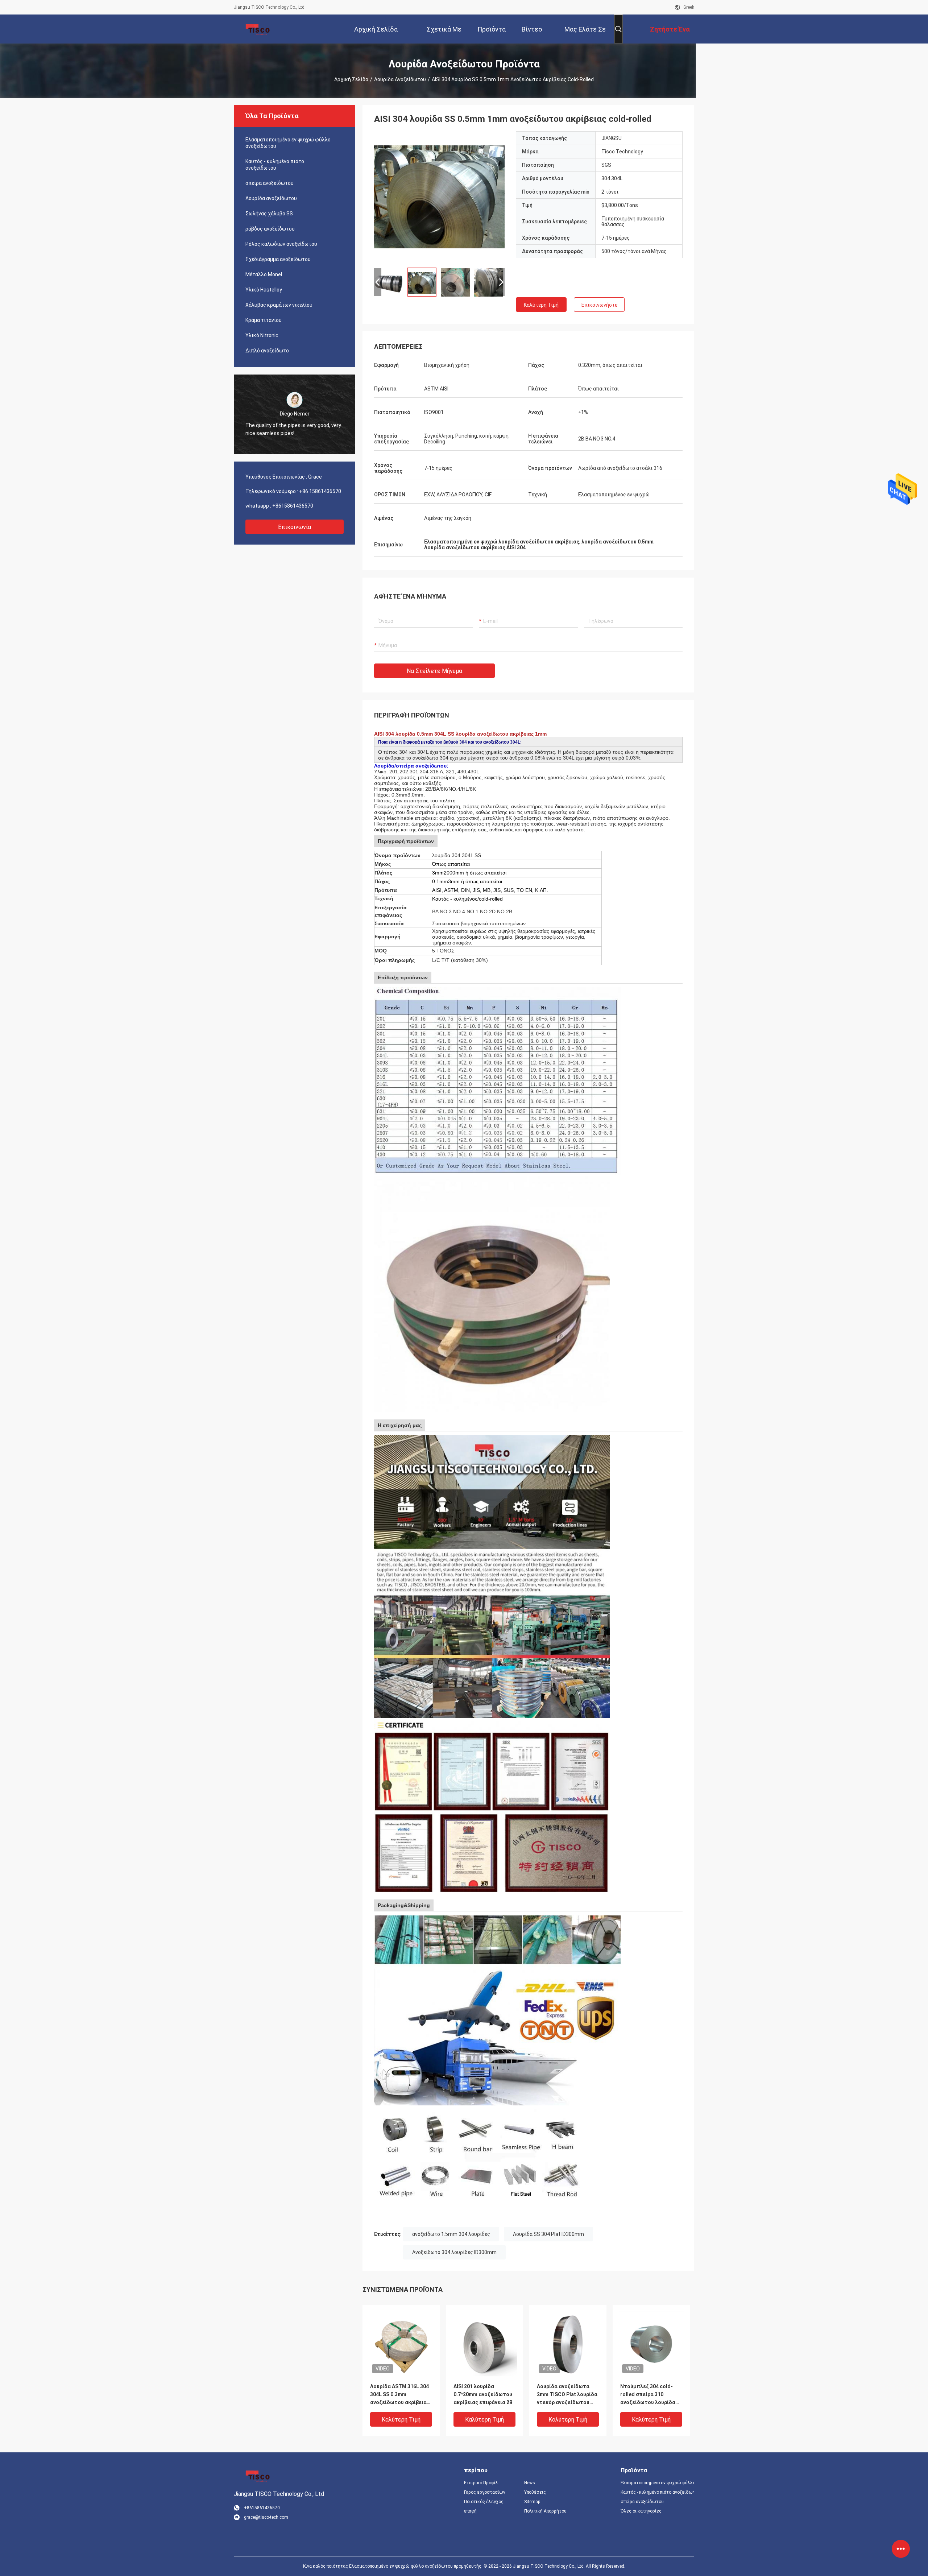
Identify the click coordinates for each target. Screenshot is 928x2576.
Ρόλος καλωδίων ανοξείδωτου (281, 244)
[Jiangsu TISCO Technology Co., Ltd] (257, 29)
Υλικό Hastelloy (264, 290)
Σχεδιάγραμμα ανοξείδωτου (278, 259)
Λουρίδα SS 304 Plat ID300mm (548, 2234)
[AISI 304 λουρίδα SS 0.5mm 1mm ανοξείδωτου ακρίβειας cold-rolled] (439, 197)
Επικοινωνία (295, 527)
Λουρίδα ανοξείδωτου (400, 79)
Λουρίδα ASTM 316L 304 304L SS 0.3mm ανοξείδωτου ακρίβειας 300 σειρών (400, 2395)
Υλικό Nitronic (262, 335)
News (530, 2483)
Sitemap (532, 2502)
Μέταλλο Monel (264, 274)
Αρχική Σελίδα (351, 79)
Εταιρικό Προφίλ (481, 2483)
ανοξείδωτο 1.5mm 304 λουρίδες (451, 2234)
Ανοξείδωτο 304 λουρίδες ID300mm (454, 2252)
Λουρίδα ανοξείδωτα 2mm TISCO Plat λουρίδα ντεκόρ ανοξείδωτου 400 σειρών (567, 2395)
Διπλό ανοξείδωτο (267, 351)
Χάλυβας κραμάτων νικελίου (279, 305)
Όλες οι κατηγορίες (641, 2511)
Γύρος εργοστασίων (485, 2492)
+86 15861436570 (320, 491)
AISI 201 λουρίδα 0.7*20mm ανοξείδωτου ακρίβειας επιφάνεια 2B (483, 2394)
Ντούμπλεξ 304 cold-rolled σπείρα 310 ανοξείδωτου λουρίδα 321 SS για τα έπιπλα (648, 2395)
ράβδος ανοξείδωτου (270, 229)
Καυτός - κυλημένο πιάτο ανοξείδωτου (275, 165)
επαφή (470, 2511)
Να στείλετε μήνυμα (434, 671)
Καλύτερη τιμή (541, 305)
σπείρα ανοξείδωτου (270, 183)
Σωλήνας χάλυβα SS (269, 214)
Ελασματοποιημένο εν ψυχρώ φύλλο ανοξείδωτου (288, 143)
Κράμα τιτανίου (264, 320)
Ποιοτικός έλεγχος (484, 2502)
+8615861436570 (293, 506)
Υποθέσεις (535, 2492)
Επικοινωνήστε (599, 305)
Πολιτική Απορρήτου (545, 2511)
